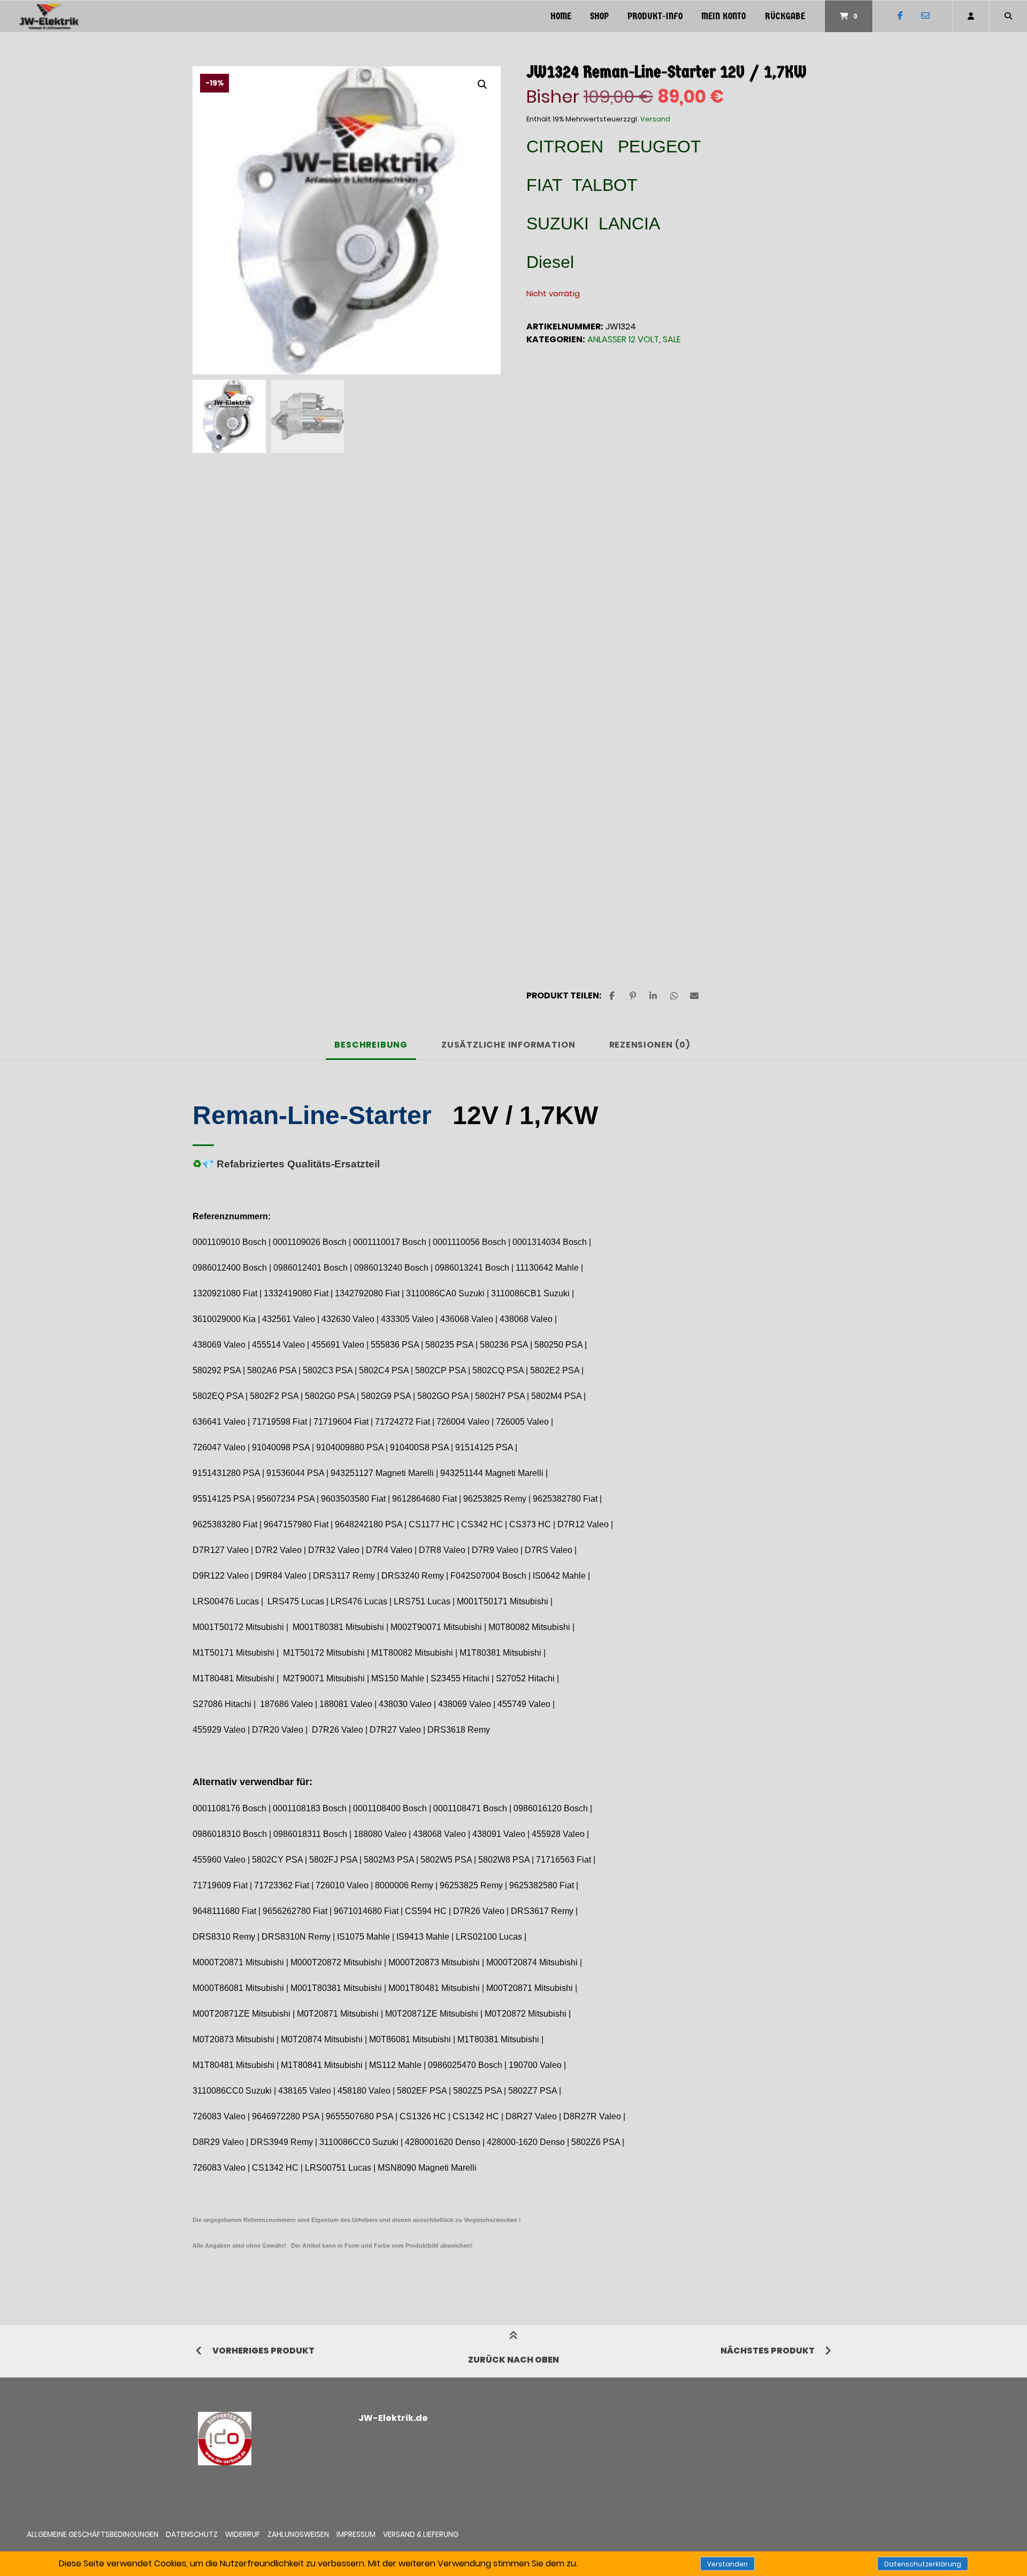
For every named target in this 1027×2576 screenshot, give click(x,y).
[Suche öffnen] (1008, 16)
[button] (482, 84)
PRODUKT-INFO (655, 16)
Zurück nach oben (513, 2360)
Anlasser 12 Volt (623, 339)
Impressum (356, 2535)
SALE (672, 339)
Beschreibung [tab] (371, 1045)
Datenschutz (192, 2535)
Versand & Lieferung (421, 2535)
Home (561, 16)
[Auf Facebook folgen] (900, 16)
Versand (655, 119)
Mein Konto (723, 16)
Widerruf (243, 2535)
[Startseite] (49, 16)
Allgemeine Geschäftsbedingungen (93, 2535)
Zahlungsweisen (298, 2535)
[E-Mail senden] (925, 16)
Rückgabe (785, 16)
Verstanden (727, 2564)
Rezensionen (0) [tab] (650, 1045)
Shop (599, 16)
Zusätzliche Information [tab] (508, 1045)
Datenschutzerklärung (923, 2564)
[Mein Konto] (971, 16)
